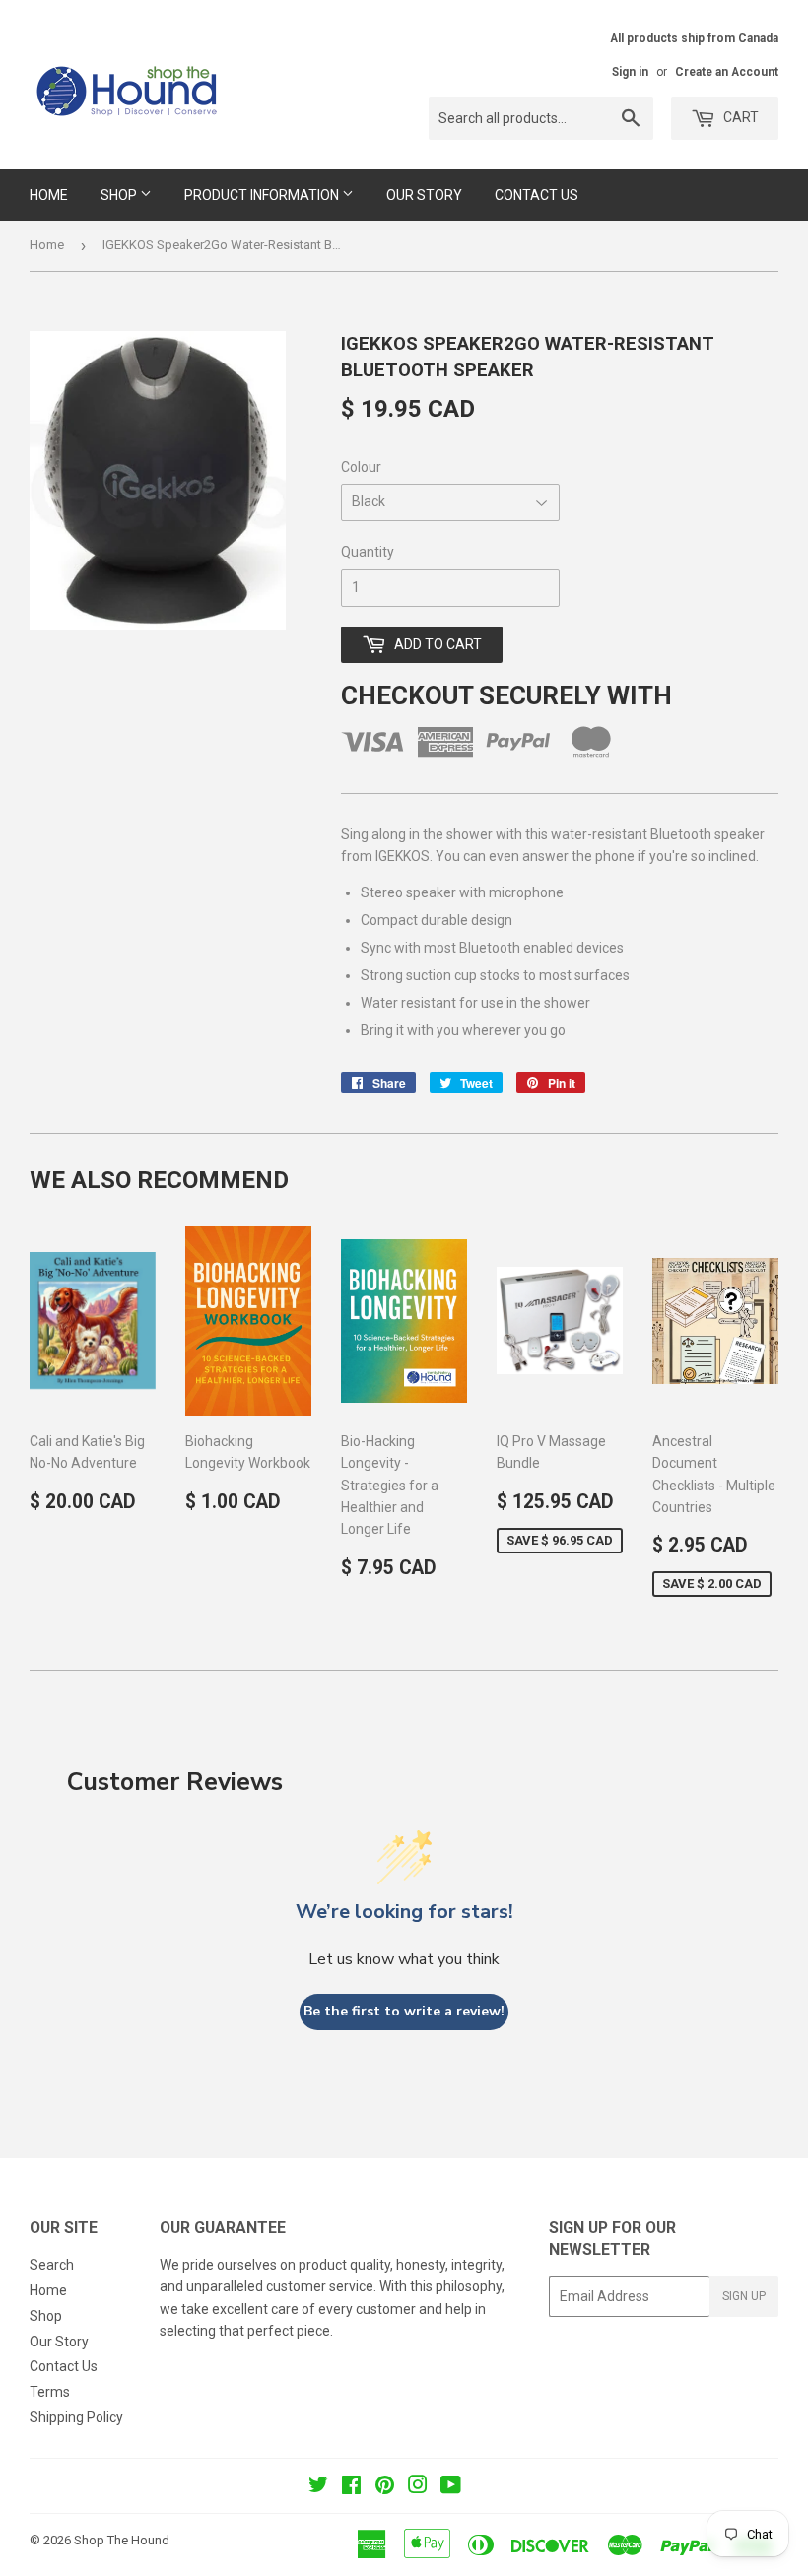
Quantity (368, 552)
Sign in (630, 72)
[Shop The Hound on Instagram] (418, 2487)
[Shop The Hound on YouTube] (451, 2487)
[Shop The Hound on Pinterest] (385, 2487)
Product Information (263, 195)
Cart (740, 117)
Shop (120, 195)
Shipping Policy (76, 2417)
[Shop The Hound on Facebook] (351, 2487)
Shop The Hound (122, 2540)
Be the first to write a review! (404, 2011)
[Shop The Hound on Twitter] (318, 2487)
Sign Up (744, 2296)
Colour (361, 467)
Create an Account (727, 72)
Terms (50, 2392)
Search (52, 2265)
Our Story (424, 195)
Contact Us (537, 195)
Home (49, 195)
